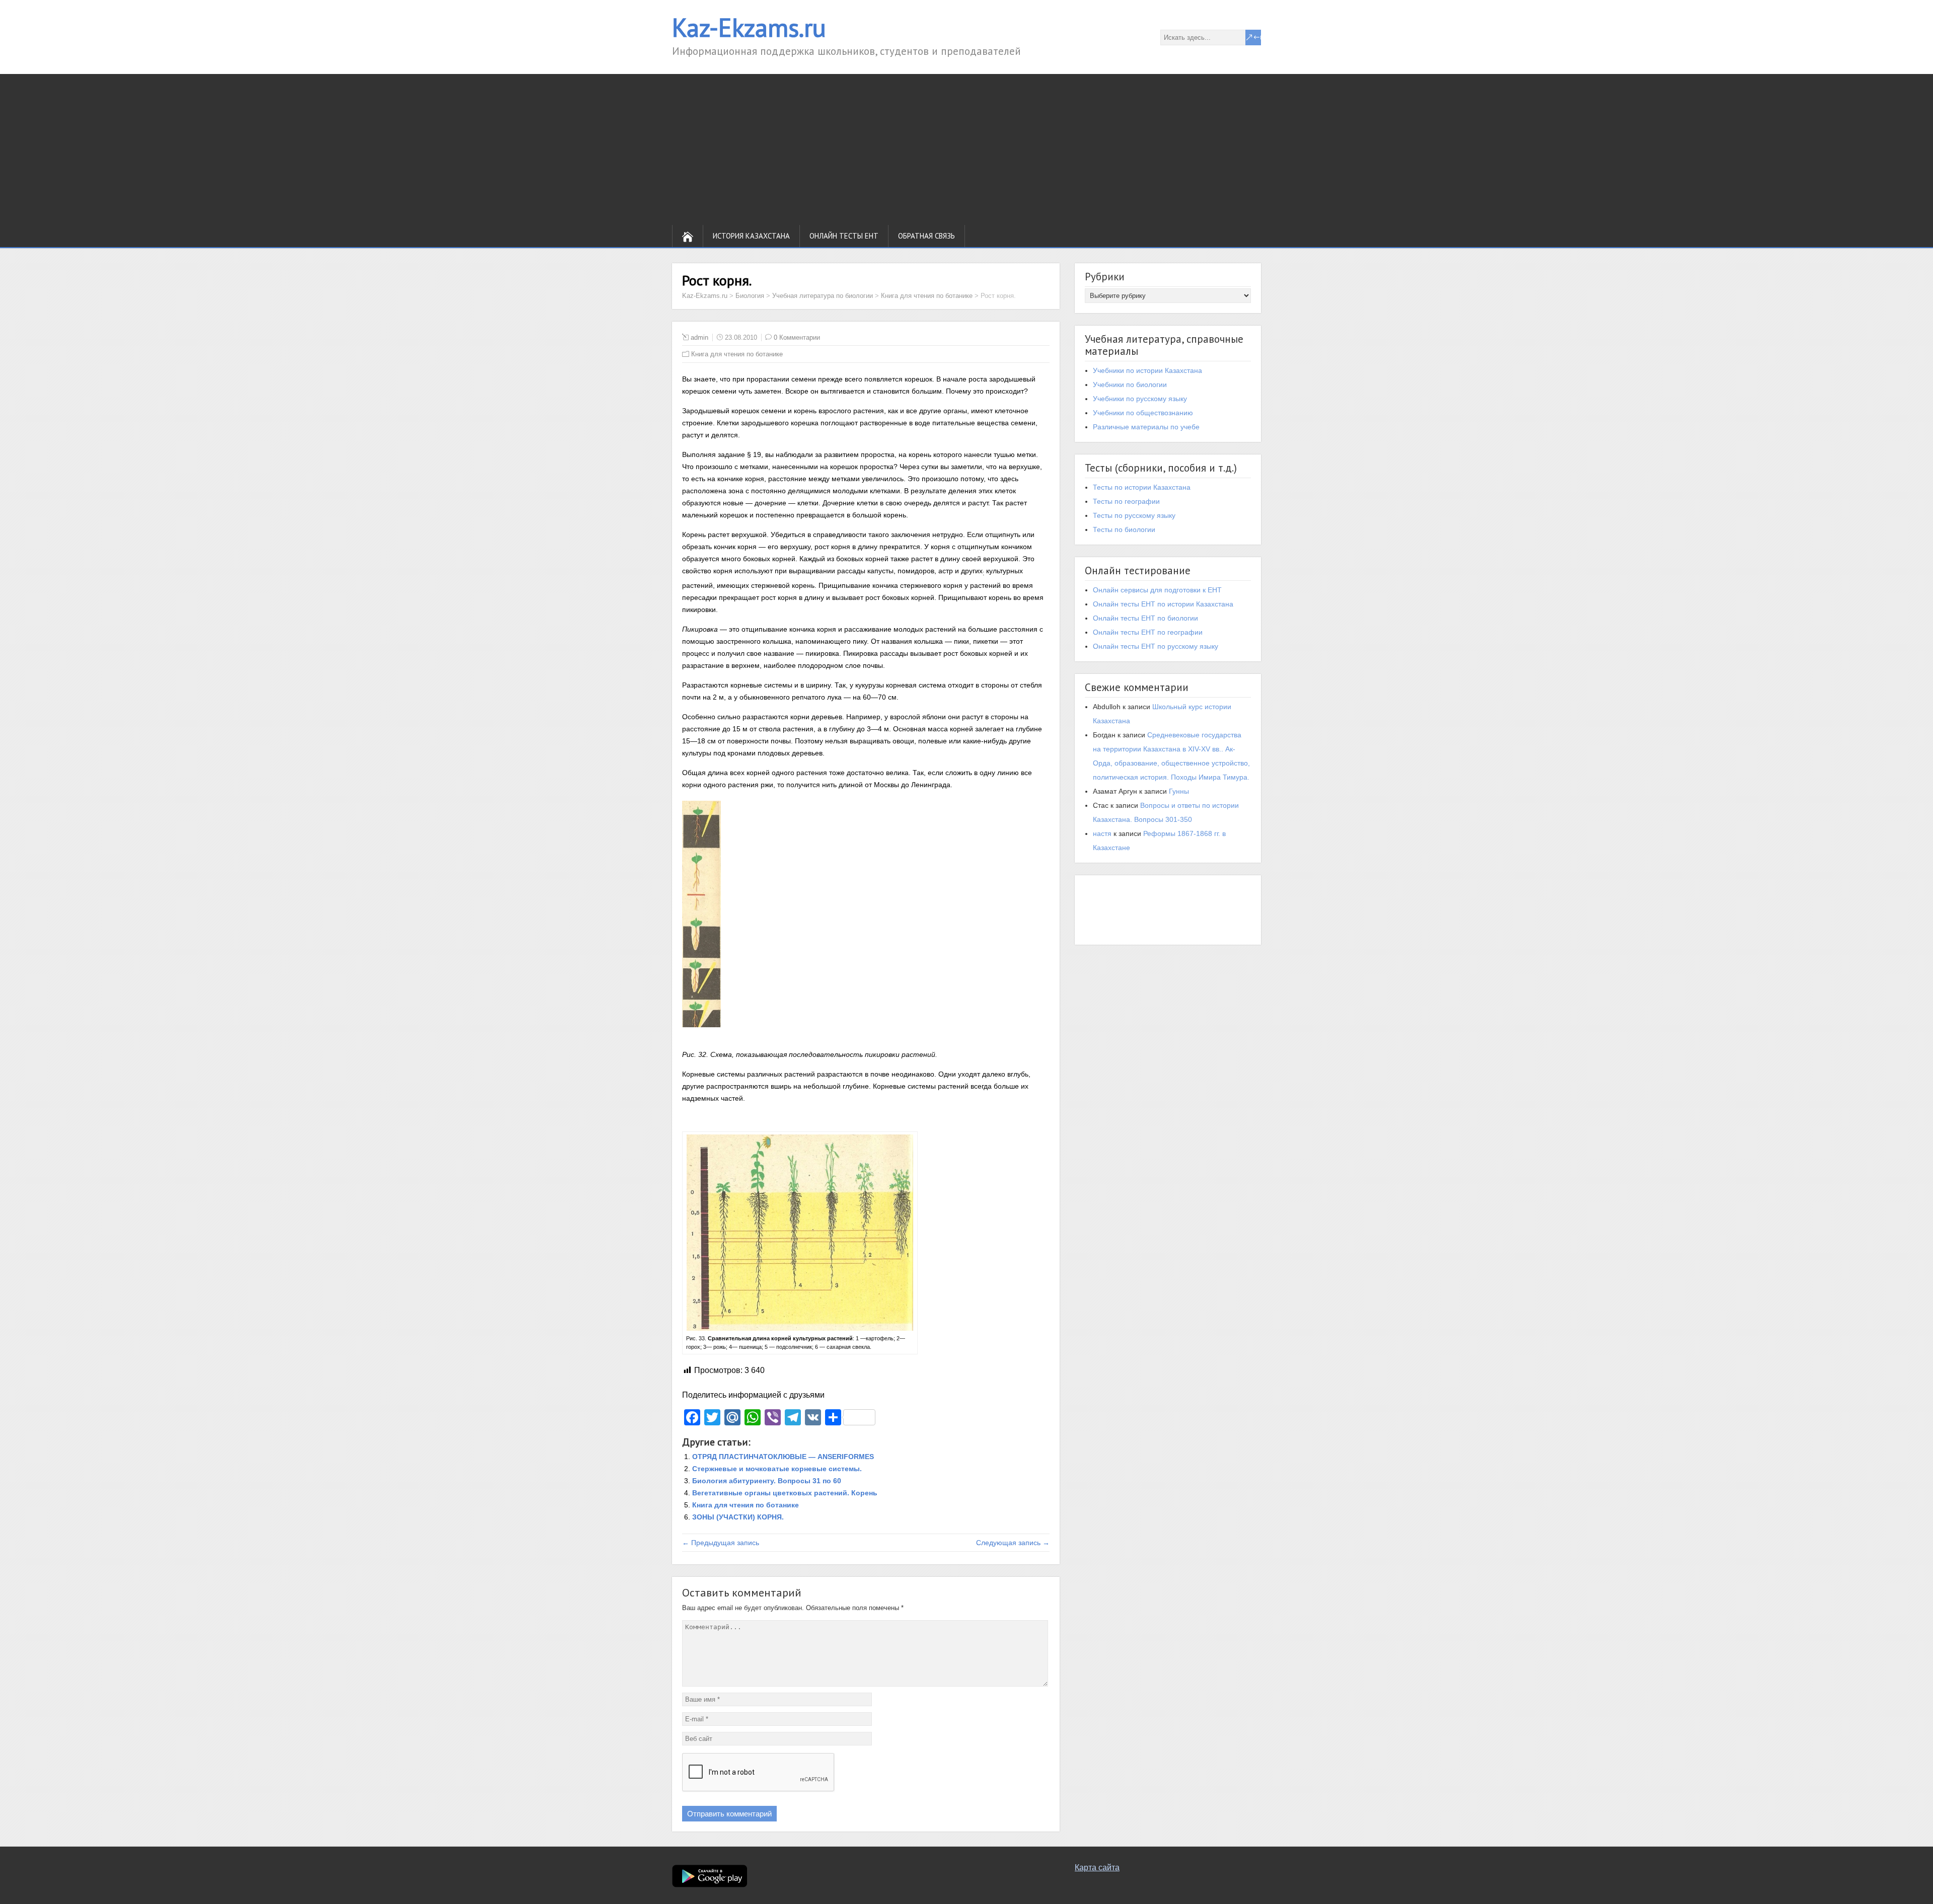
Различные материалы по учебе (1146, 427)
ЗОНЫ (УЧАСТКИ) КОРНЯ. (738, 1517)
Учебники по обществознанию (1143, 413)
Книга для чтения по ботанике (737, 354)
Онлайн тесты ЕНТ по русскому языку (1156, 646)
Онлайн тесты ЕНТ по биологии (1145, 618)
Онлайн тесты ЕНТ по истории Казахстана (1163, 604)
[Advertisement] (966, 149)
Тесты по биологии (1124, 529)
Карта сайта (1097, 1868)
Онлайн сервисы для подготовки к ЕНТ (1157, 590)
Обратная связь (926, 236)
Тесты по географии (1126, 501)
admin (699, 337)
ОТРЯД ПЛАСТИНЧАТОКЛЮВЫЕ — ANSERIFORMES (783, 1457)
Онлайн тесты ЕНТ (844, 236)
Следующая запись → (1013, 1543)
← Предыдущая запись (721, 1543)
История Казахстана (751, 236)
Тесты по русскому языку (1134, 515)
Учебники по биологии (1130, 385)
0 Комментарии (797, 337)
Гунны (1179, 791)
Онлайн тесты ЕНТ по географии (1148, 632)
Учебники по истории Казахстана (1147, 370)
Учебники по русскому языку (1140, 399)
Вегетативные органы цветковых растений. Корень (785, 1493)
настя (1102, 833)
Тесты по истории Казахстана (1142, 487)
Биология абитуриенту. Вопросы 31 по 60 (767, 1481)
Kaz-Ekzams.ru (749, 27)
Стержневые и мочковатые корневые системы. (777, 1469)
